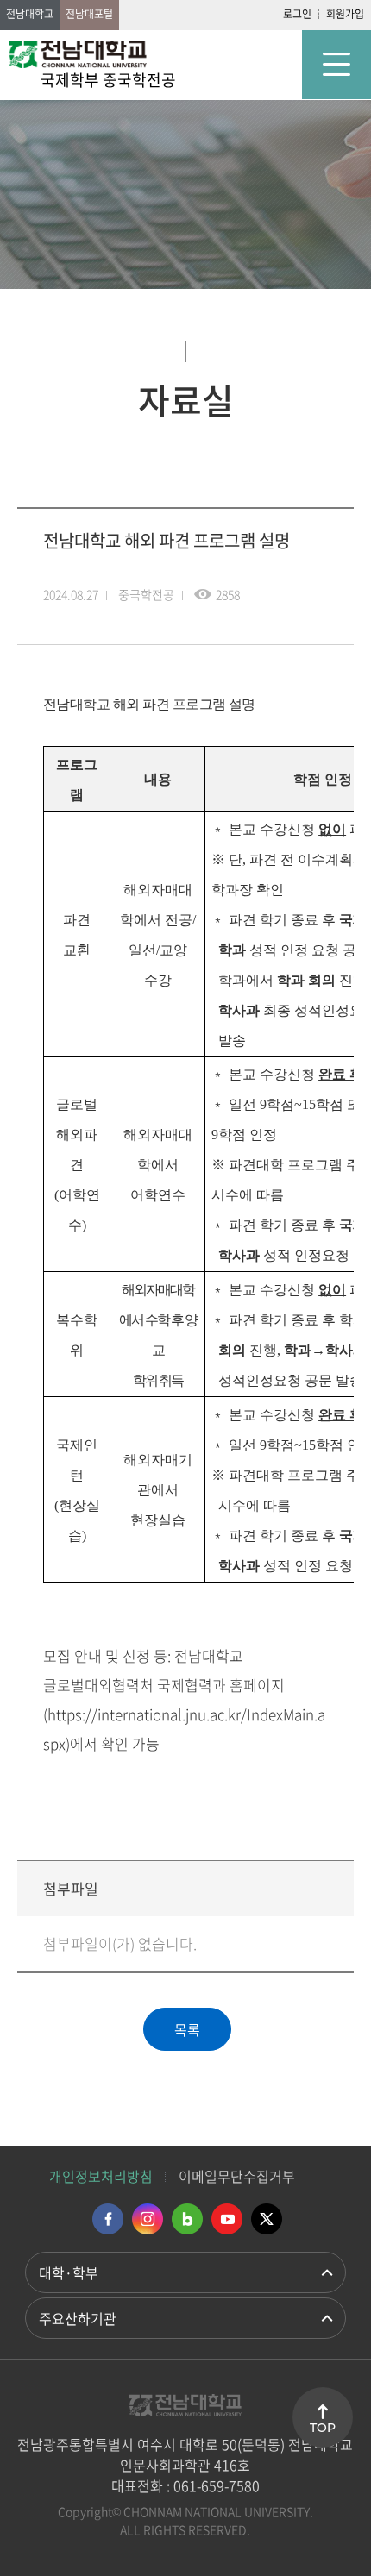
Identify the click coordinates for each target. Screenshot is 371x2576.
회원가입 (345, 14)
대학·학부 (69, 2272)
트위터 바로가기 (267, 2219)
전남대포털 (89, 14)
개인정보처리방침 (101, 2176)
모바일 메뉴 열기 (336, 65)
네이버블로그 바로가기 (187, 2219)
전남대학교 (30, 14)
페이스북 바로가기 (108, 2219)
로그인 (297, 14)
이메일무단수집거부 (237, 2176)
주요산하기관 (78, 2318)
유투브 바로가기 (227, 2219)
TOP (323, 2428)
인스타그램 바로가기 (148, 2219)
